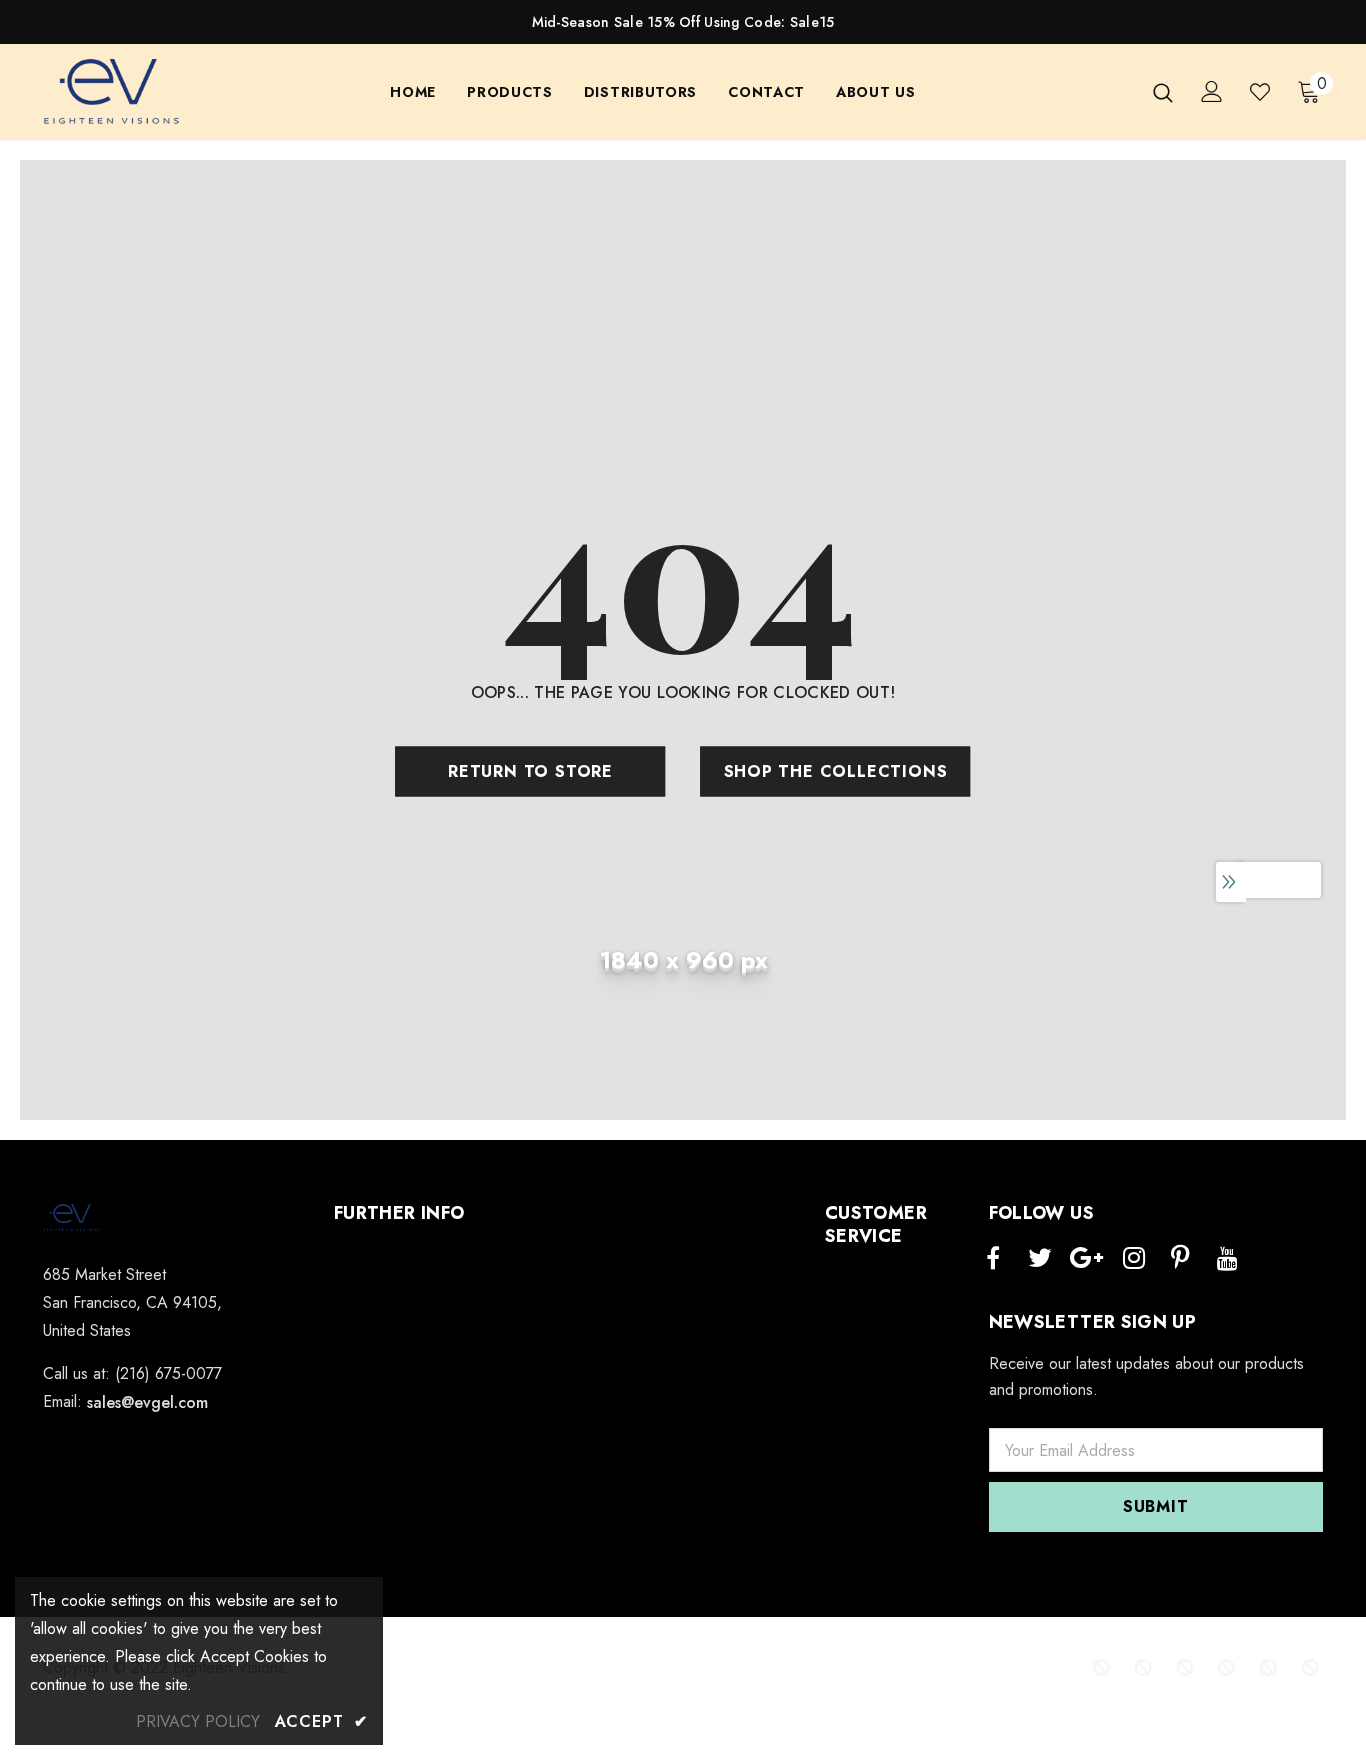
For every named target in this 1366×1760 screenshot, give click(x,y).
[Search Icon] (1163, 92)
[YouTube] (1228, 1260)
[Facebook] (993, 1260)
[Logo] (113, 92)
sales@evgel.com (147, 1402)
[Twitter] (1040, 1260)
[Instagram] (1134, 1260)
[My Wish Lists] (1260, 92)
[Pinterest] (1181, 1260)
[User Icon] (1212, 91)
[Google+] (1087, 1260)
